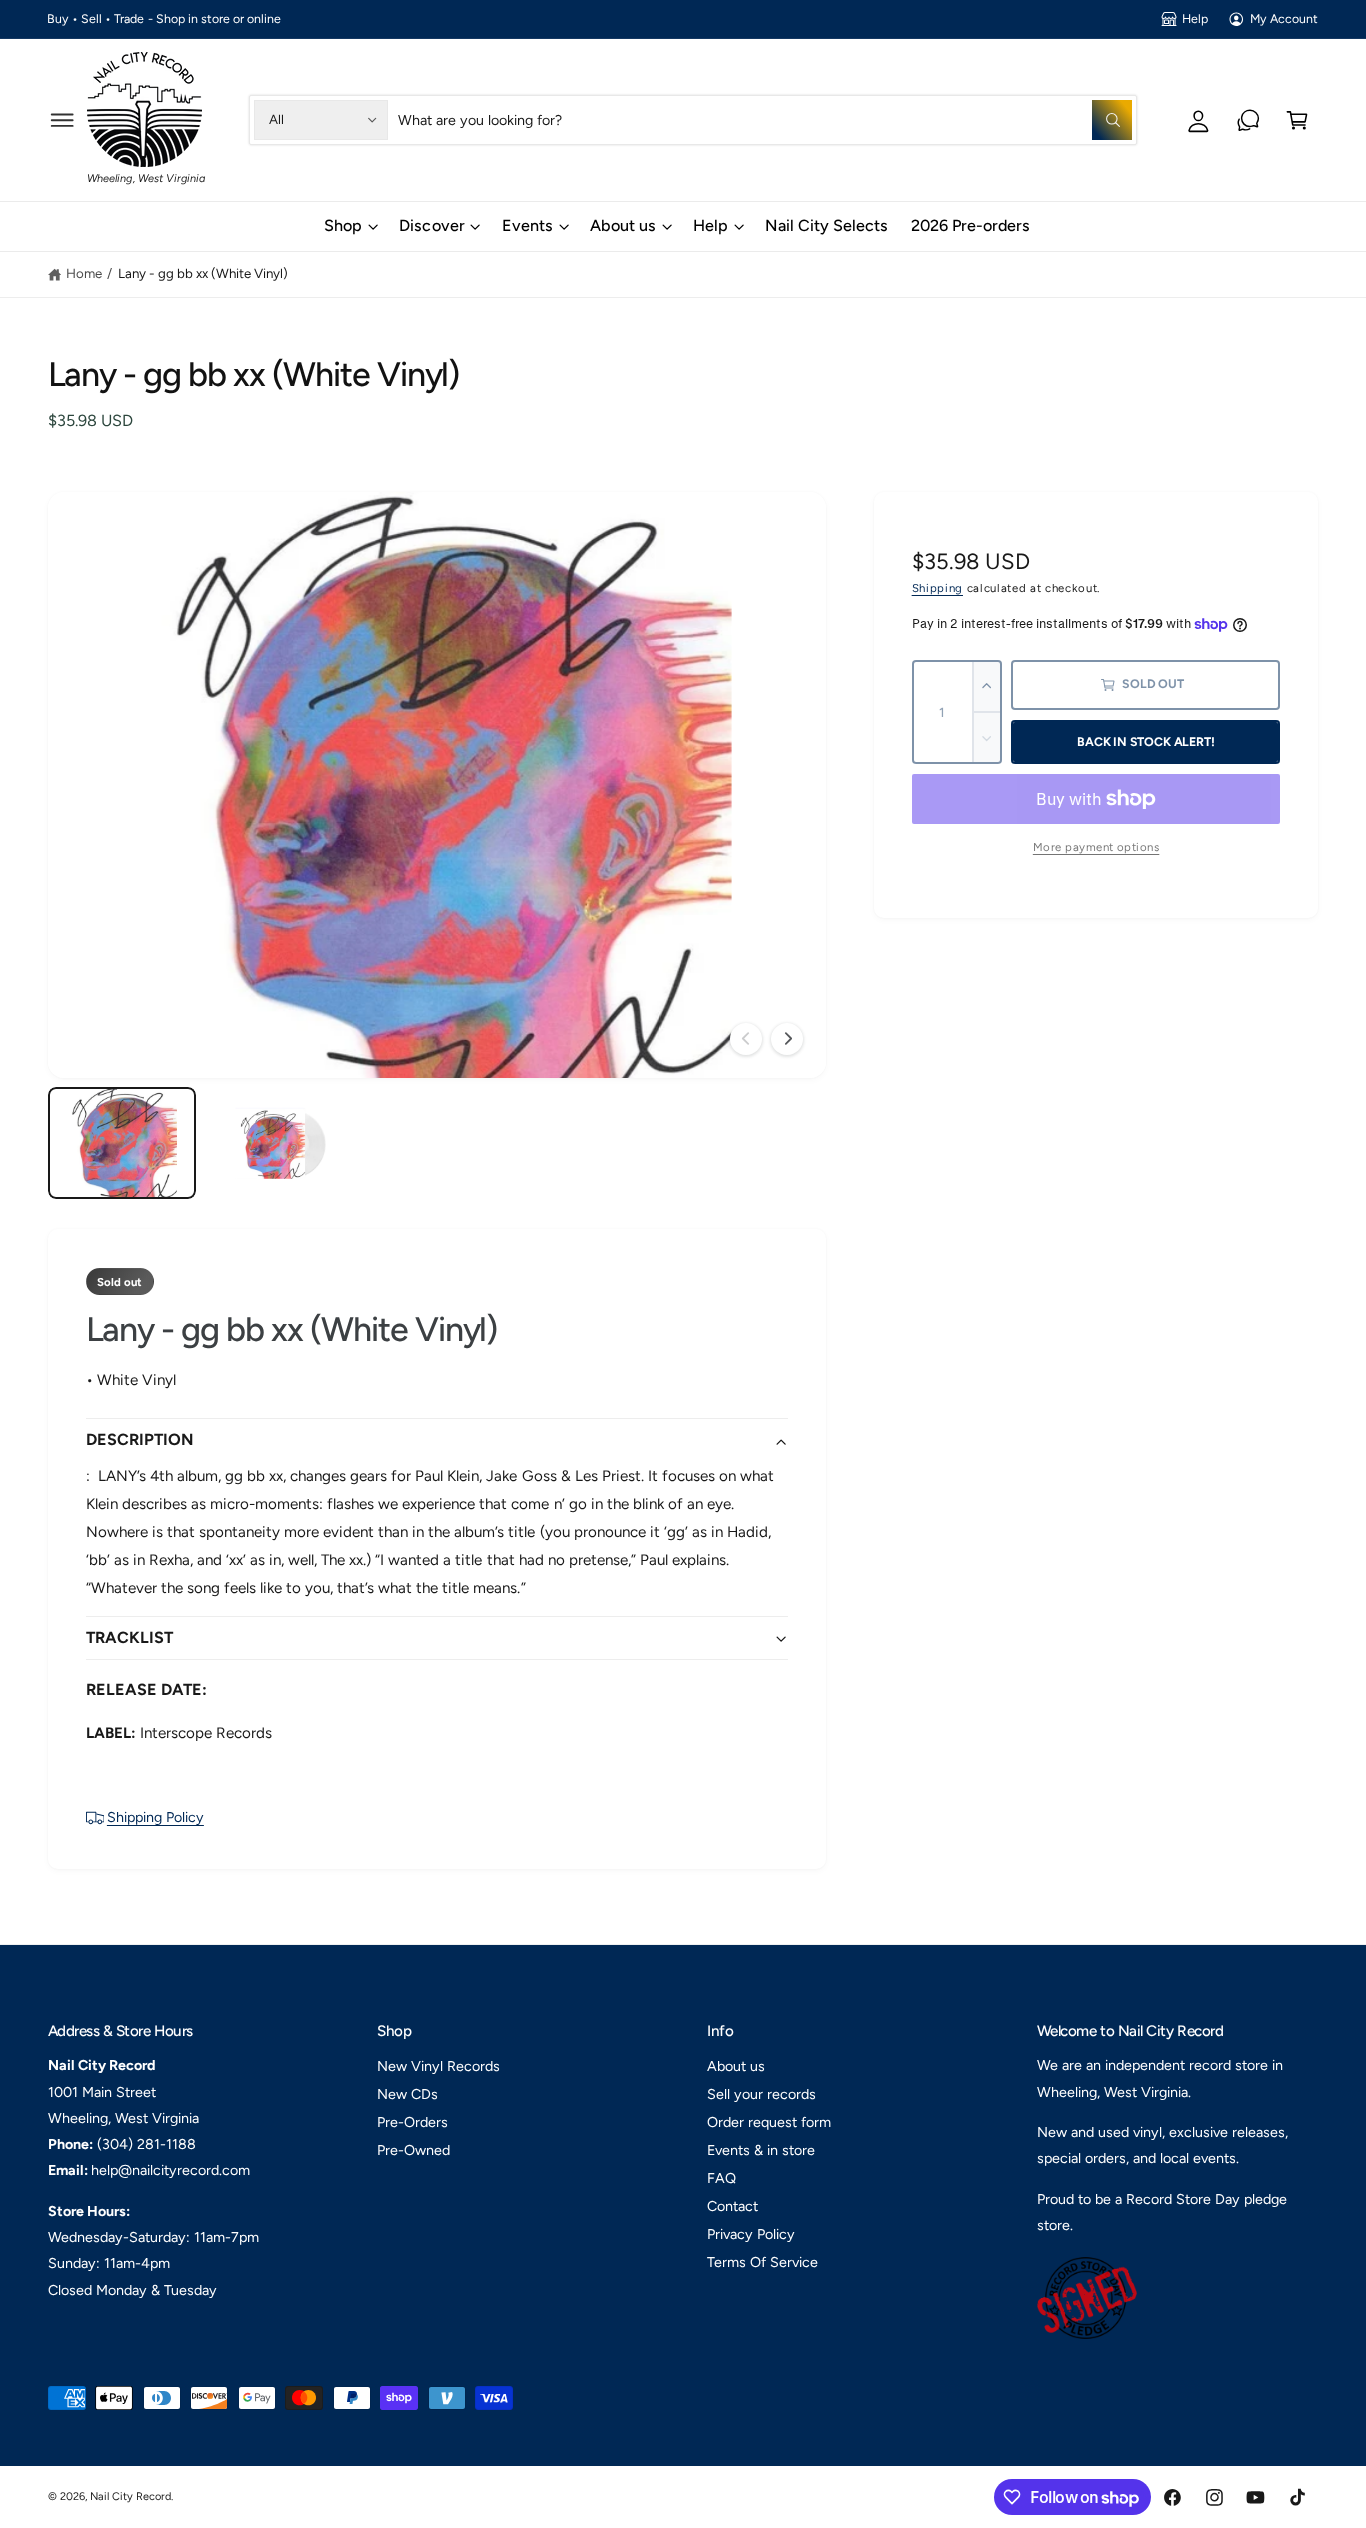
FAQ (721, 2178)
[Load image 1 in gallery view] (122, 1142)
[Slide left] (746, 1039)
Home (84, 273)
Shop (343, 225)
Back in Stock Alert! (1145, 741)
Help (1195, 18)
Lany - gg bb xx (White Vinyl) (203, 273)
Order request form (769, 2122)
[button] (62, 119)
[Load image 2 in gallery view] (279, 1142)
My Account (1284, 18)
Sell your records (761, 2094)
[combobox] (765, 119)
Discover (431, 225)
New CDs (407, 2094)
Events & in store (761, 2150)
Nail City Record (130, 2496)
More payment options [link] (1096, 847)
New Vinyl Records (438, 2066)
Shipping (937, 588)
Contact (732, 2206)
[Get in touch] (1248, 119)
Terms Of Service (762, 2262)
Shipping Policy (155, 1817)
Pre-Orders (412, 2122)
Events (527, 225)
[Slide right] (787, 1039)
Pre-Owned (413, 2150)
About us (623, 225)
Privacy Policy (751, 2234)
